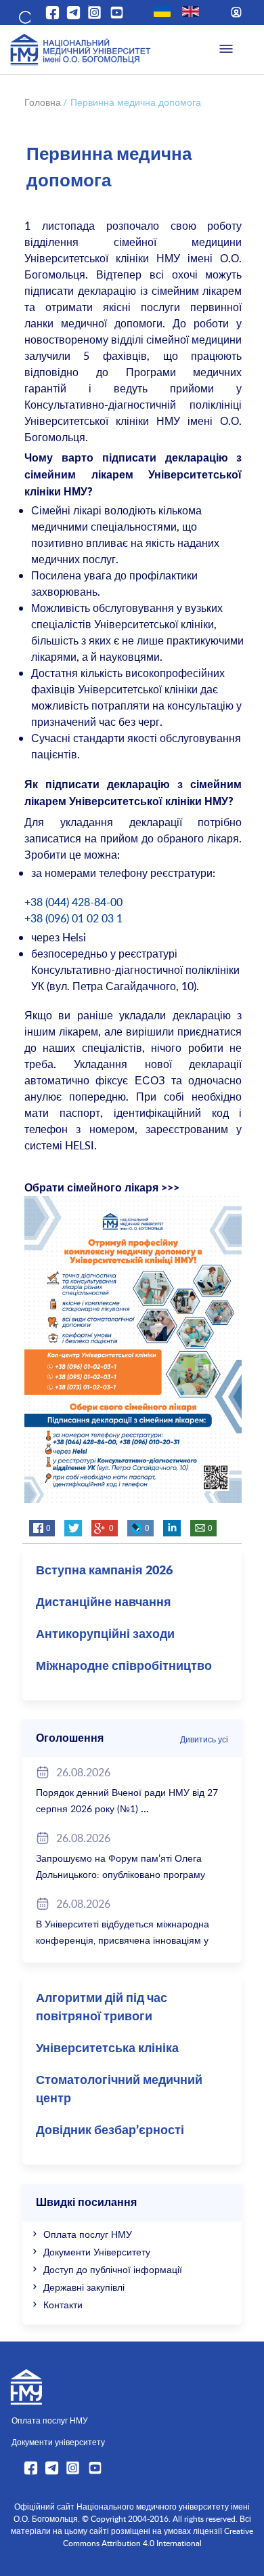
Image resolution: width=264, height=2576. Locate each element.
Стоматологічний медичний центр (119, 2090)
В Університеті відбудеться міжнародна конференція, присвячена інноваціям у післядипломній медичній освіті (123, 1940)
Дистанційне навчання (104, 1603)
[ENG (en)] (191, 12)
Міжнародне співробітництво (124, 1667)
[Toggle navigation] (226, 49)
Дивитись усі (204, 1739)
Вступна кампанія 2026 (104, 1571)
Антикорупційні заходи (105, 1635)
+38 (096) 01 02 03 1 (73, 918)
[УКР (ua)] (162, 12)
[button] (24, 15)
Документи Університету (97, 2252)
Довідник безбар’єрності (110, 2131)
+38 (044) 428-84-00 (73, 902)
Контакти (63, 2305)
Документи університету (58, 2442)
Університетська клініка (107, 2049)
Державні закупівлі (84, 2287)
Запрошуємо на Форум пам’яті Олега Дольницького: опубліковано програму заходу (120, 1874)
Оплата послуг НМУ (88, 2234)
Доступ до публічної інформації (113, 2269)
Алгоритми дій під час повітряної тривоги (102, 2008)
